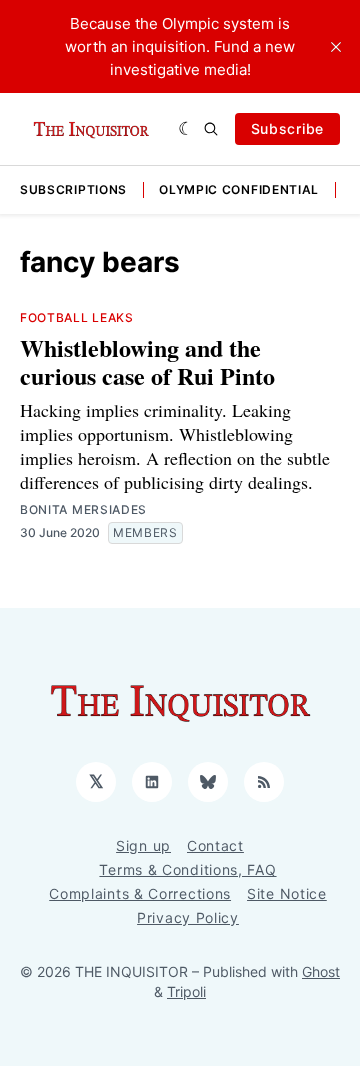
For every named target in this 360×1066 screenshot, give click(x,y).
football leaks (77, 317)
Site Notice (287, 893)
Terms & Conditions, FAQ (187, 869)
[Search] (211, 129)
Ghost (321, 971)
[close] (336, 47)
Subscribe (287, 128)
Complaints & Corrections (140, 893)
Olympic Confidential (239, 189)
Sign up (143, 845)
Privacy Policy (188, 917)
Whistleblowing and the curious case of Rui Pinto (147, 361)
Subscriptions (73, 189)
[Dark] (186, 129)
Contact (215, 845)
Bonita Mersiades (83, 509)
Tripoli (186, 991)
